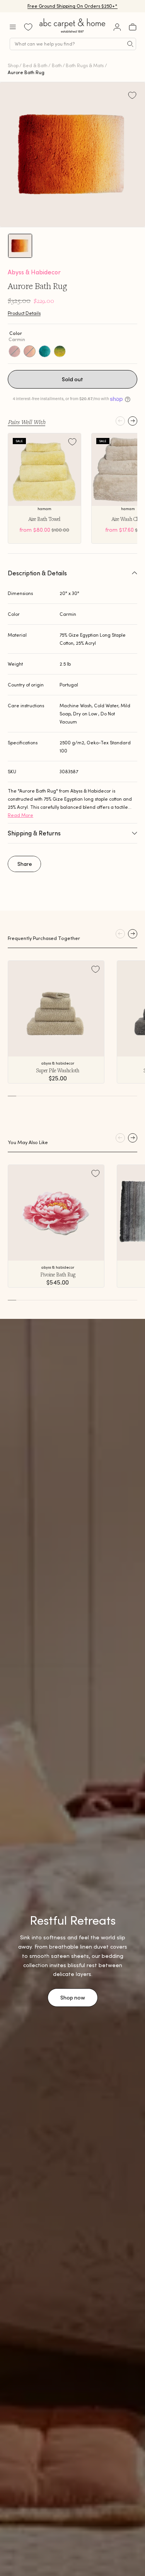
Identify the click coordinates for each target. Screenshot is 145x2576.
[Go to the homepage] (73, 33)
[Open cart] (133, 27)
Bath (57, 65)
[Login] (117, 27)
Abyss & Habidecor (34, 272)
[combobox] (73, 44)
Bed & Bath (35, 65)
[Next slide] (133, 421)
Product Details (24, 313)
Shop (13, 65)
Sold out (72, 379)
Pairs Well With (26, 422)
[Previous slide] (120, 421)
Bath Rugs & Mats (85, 65)
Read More (20, 815)
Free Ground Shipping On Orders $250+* (72, 6)
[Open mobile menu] (13, 27)
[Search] (130, 44)
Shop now (73, 1998)
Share (25, 864)
